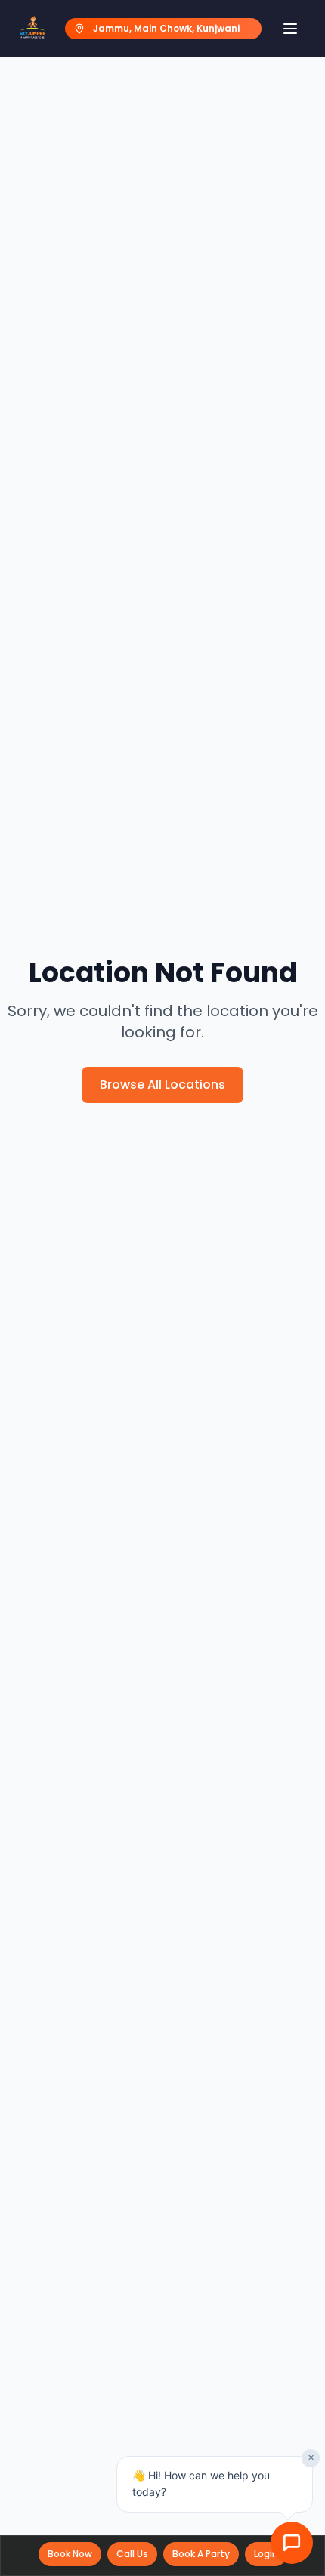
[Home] (32, 29)
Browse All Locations (162, 1085)
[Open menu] (290, 29)
